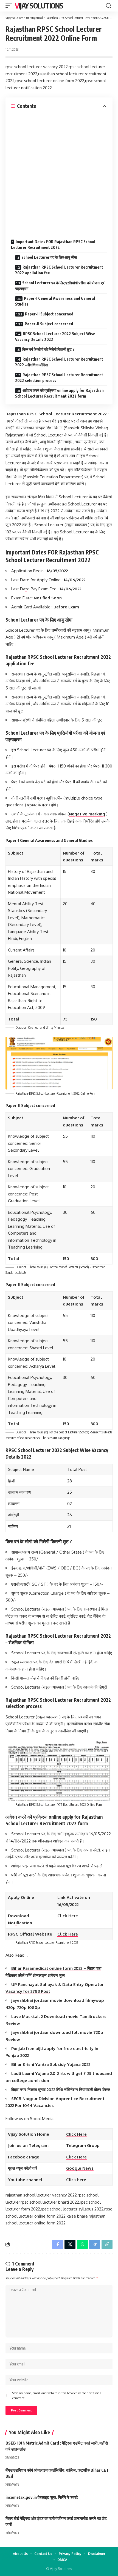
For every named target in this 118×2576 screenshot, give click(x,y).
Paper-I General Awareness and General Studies (55, 301)
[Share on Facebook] (58, 2244)
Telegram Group (83, 2145)
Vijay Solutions (39, 6)
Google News (80, 2168)
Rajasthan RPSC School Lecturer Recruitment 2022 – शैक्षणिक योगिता (59, 362)
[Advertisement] (59, 171)
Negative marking (87, 814)
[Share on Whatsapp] (82, 2244)
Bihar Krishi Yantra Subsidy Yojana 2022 (51, 2064)
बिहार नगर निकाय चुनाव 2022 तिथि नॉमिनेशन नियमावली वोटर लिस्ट (61, 2090)
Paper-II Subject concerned (49, 314)
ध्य (40, 1724)
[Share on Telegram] (95, 2244)
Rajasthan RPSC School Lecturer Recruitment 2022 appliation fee (59, 270)
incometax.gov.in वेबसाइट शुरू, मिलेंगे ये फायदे (42, 2497)
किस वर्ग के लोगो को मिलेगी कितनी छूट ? (48, 349)
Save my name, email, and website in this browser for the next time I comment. (57, 2395)
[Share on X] (70, 2244)
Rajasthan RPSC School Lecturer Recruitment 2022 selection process (59, 378)
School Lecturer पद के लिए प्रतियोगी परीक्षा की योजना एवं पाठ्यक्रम (60, 286)
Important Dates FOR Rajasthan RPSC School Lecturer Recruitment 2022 (53, 245)
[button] (10, 6)
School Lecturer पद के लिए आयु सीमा (49, 257)
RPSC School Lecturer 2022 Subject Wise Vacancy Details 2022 (55, 337)
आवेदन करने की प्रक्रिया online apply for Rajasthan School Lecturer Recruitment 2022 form (59, 393)
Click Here (68, 1916)
